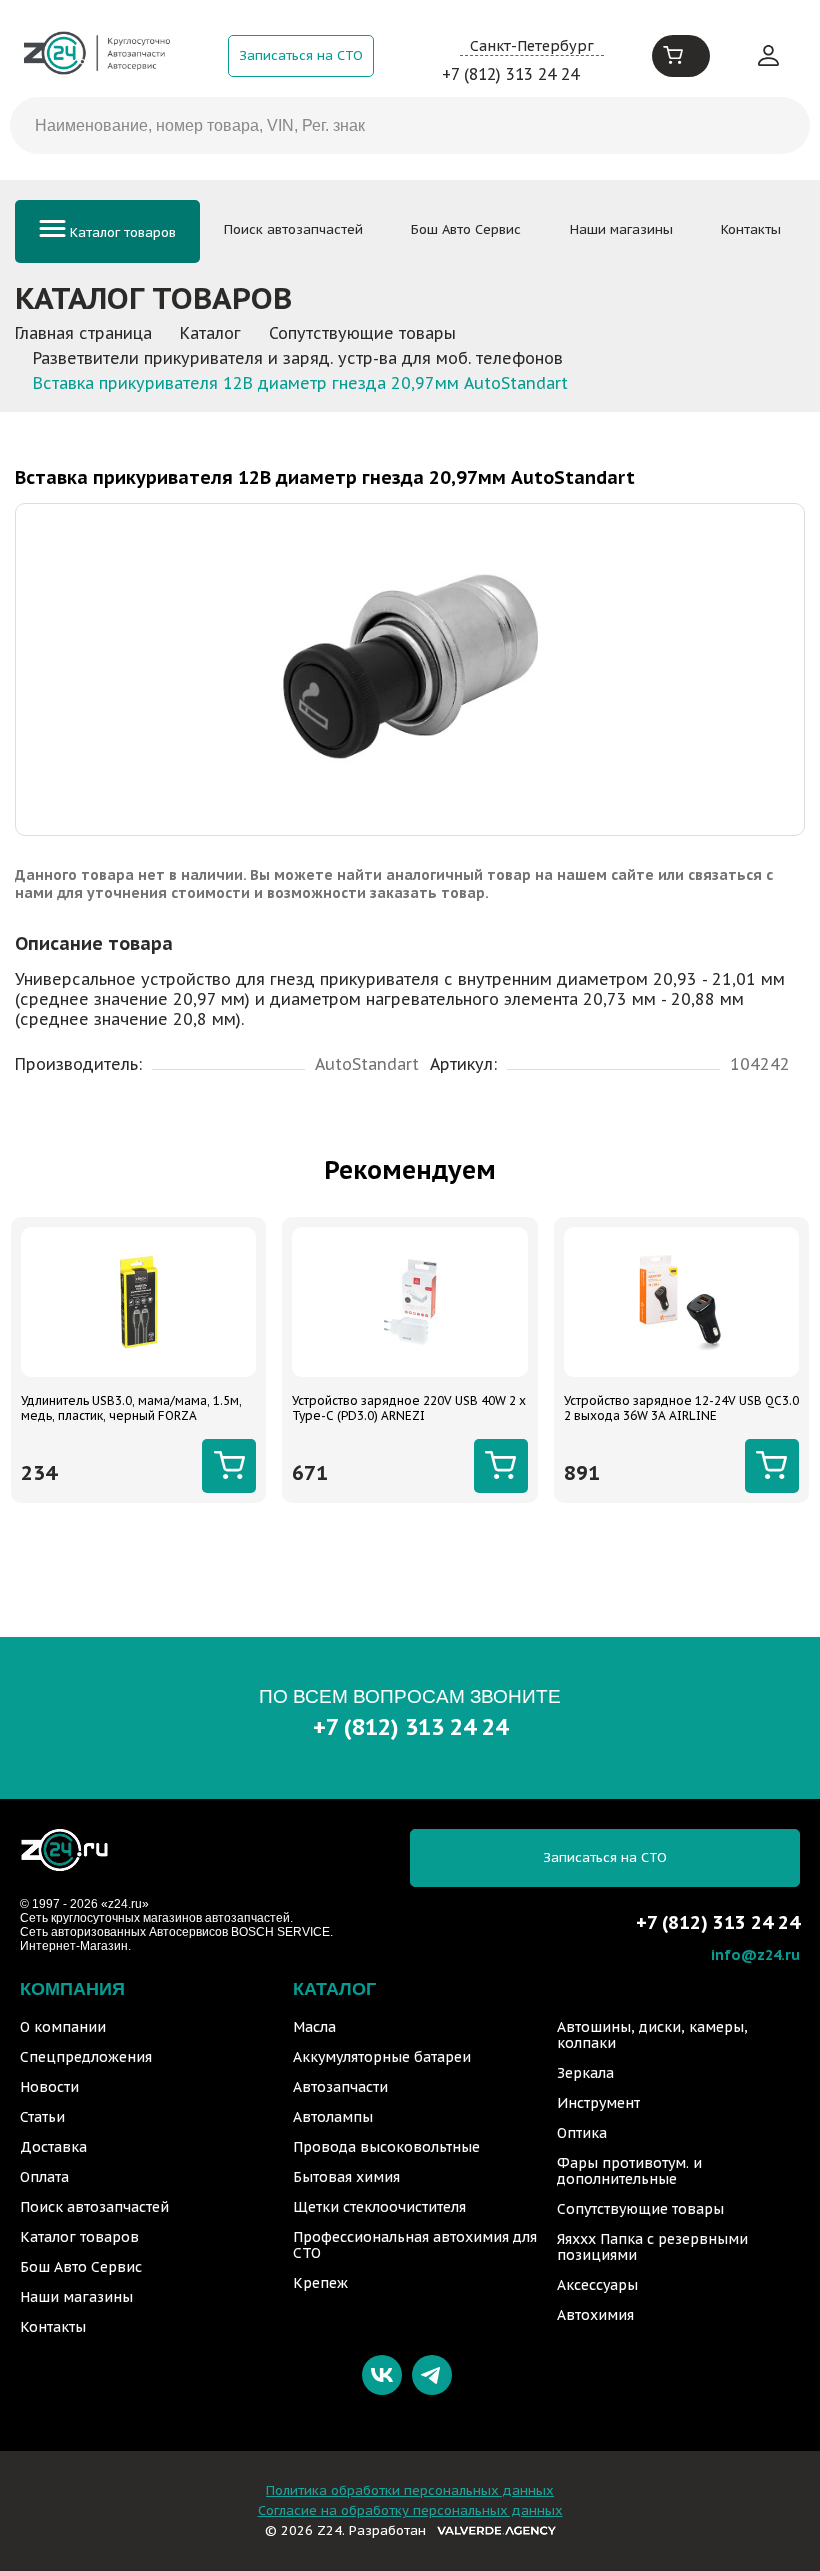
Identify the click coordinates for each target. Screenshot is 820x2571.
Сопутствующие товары (640, 2209)
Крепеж (320, 2283)
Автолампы (333, 2117)
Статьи (42, 2117)
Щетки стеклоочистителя (379, 2207)
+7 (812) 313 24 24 (510, 74)
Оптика (582, 2133)
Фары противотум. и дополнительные (629, 2171)
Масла (314, 2027)
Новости (49, 2087)
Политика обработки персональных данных (410, 2490)
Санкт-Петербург (532, 45)
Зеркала (585, 2073)
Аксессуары (597, 2285)
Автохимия (595, 2315)
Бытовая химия (346, 2177)
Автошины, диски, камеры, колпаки (652, 2035)
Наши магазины (621, 229)
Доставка (53, 2147)
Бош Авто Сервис (466, 229)
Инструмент (598, 2103)
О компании (63, 2027)
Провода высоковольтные (386, 2147)
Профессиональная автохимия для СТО (415, 2245)
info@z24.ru (755, 1954)
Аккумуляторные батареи (382, 2057)
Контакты (751, 229)
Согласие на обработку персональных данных (410, 2510)
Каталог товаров (121, 232)
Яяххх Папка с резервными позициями (652, 2247)
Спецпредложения (86, 2057)
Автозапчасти (340, 2087)
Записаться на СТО (301, 55)
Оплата (44, 2177)
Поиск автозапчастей (293, 229)
